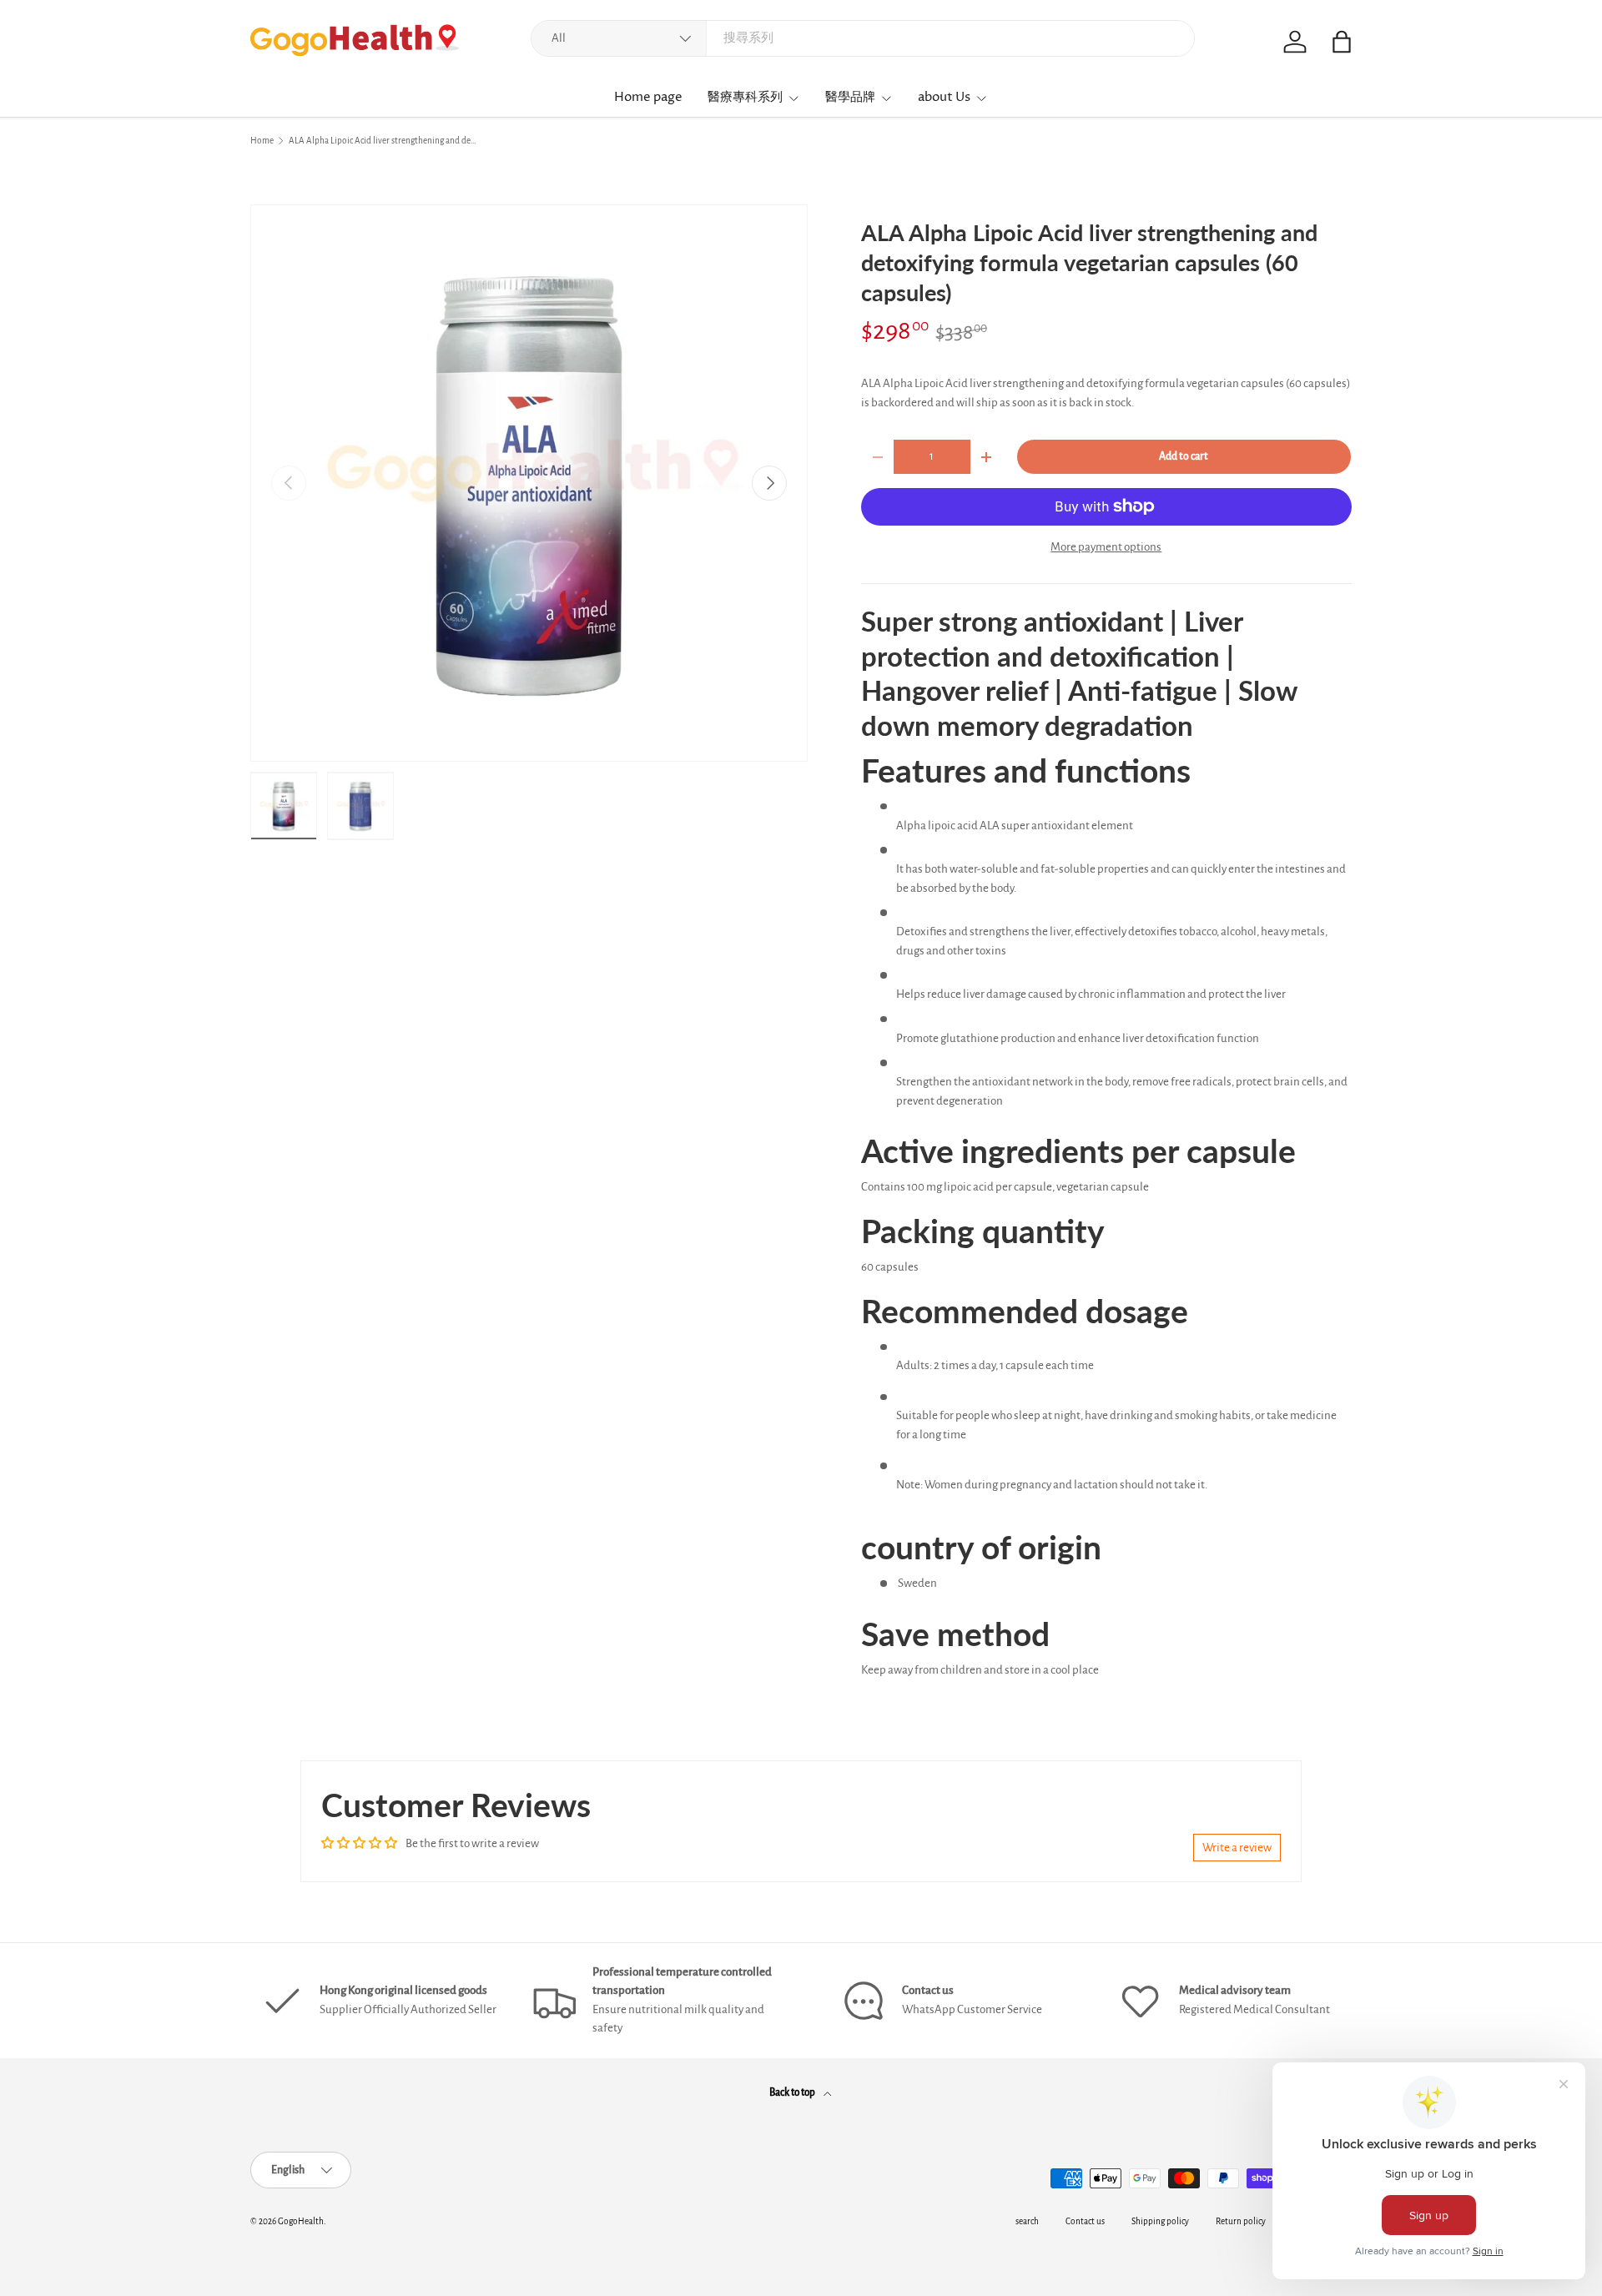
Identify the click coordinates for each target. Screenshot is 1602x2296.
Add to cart (1184, 456)
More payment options (1106, 547)
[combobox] (863, 38)
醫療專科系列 (745, 97)
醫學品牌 (850, 97)
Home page (648, 97)
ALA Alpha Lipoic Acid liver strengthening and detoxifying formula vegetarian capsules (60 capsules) (383, 141)
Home (262, 141)
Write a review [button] (1237, 1848)
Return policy (1241, 2221)
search (1027, 2221)
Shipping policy (1160, 2221)
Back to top (793, 2092)
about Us (944, 97)
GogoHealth (301, 2221)
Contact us (1085, 2221)
